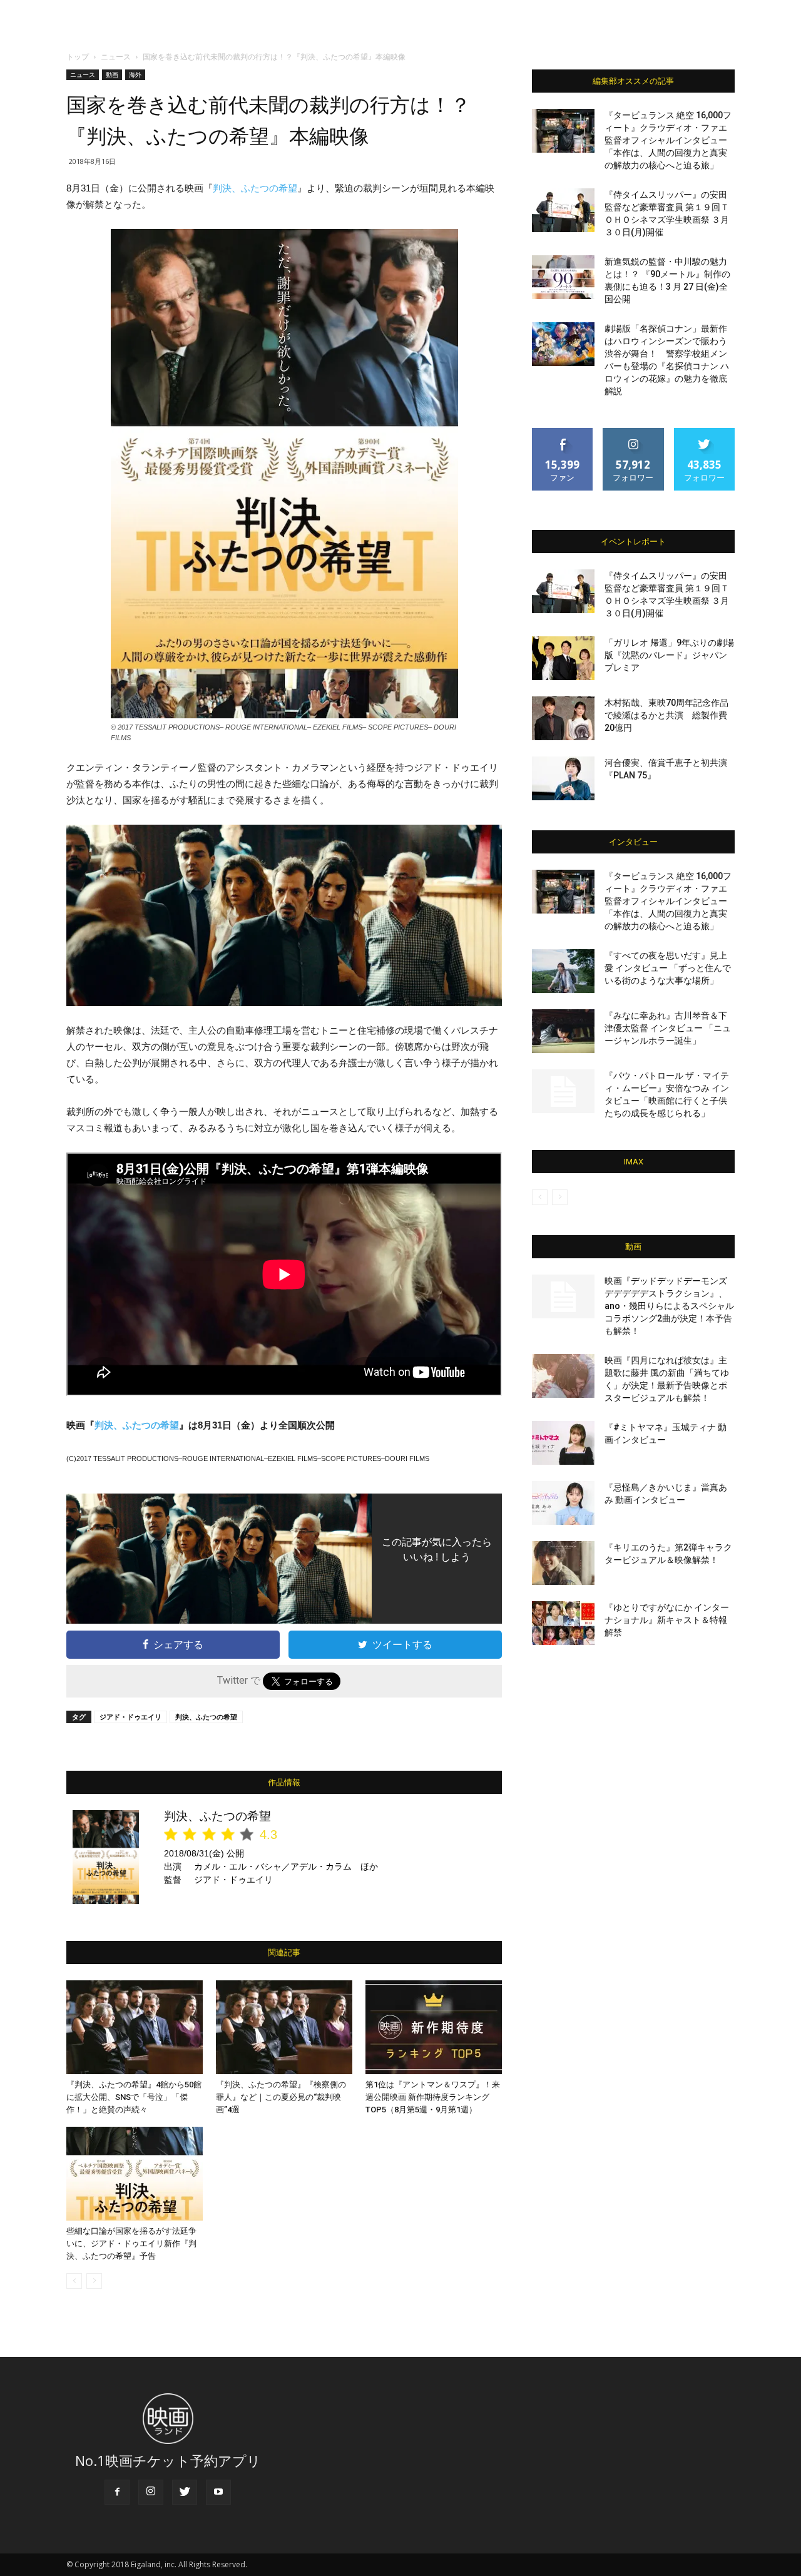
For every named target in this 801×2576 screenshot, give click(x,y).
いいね (563, 433)
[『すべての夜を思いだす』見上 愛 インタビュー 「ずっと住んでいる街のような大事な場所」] (563, 971)
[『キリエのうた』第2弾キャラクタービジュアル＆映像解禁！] (563, 1563)
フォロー (633, 433)
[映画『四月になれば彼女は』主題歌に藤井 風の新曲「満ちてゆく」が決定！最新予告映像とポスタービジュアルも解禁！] (563, 1376)
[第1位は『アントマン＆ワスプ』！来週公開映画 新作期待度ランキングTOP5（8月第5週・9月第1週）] (434, 2027)
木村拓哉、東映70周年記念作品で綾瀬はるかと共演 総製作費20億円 (666, 715)
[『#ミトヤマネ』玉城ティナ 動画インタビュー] (563, 1443)
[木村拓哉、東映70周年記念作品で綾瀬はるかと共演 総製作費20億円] (563, 718)
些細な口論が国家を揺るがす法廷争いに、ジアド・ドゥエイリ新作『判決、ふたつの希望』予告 (131, 2243)
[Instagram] (151, 2492)
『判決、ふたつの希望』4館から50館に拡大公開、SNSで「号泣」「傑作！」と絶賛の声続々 (134, 2097)
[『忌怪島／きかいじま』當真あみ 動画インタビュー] (563, 1503)
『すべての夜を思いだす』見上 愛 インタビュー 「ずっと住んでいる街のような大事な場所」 (668, 968)
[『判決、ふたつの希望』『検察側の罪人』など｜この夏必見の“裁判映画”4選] (284, 2027)
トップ (78, 57)
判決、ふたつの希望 (255, 188)
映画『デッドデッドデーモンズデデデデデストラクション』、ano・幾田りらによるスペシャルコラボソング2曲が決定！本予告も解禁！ (669, 1306)
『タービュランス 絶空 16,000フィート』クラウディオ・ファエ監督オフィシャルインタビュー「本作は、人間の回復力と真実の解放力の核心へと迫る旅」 (668, 140)
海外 (135, 74)
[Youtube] (218, 2492)
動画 (112, 74)
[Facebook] (117, 2492)
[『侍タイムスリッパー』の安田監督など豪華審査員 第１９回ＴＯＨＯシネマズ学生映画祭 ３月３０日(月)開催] (563, 210)
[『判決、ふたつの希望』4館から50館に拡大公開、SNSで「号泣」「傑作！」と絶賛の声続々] (135, 2027)
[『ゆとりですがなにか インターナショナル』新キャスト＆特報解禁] (563, 1623)
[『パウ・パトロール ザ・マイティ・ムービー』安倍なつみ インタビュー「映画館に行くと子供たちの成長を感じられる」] (563, 1091)
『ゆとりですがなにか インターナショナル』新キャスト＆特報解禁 (667, 1620)
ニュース (116, 57)
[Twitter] (185, 2492)
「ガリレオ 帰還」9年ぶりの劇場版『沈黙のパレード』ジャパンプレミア (669, 655)
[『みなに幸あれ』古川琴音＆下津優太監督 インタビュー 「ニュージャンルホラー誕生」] (563, 1031)
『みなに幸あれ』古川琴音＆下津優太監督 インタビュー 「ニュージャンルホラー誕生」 (668, 1028)
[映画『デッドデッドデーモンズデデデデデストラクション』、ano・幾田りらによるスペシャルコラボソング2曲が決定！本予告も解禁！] (563, 1296)
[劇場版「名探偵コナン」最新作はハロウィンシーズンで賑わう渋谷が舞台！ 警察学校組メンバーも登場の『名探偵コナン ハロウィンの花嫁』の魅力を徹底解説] (563, 344)
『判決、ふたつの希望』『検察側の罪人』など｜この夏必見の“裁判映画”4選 (281, 2097)
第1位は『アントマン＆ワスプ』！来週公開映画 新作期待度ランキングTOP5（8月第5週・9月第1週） (433, 2097)
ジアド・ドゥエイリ (130, 1717)
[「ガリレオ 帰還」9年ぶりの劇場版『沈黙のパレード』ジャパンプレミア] (563, 658)
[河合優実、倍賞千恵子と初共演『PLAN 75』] (563, 778)
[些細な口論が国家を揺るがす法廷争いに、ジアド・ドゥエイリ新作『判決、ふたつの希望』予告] (135, 2174)
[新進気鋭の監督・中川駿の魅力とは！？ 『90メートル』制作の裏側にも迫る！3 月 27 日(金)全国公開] (563, 277)
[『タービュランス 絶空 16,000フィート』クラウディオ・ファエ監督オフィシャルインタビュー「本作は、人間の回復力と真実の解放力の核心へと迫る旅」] (563, 131)
